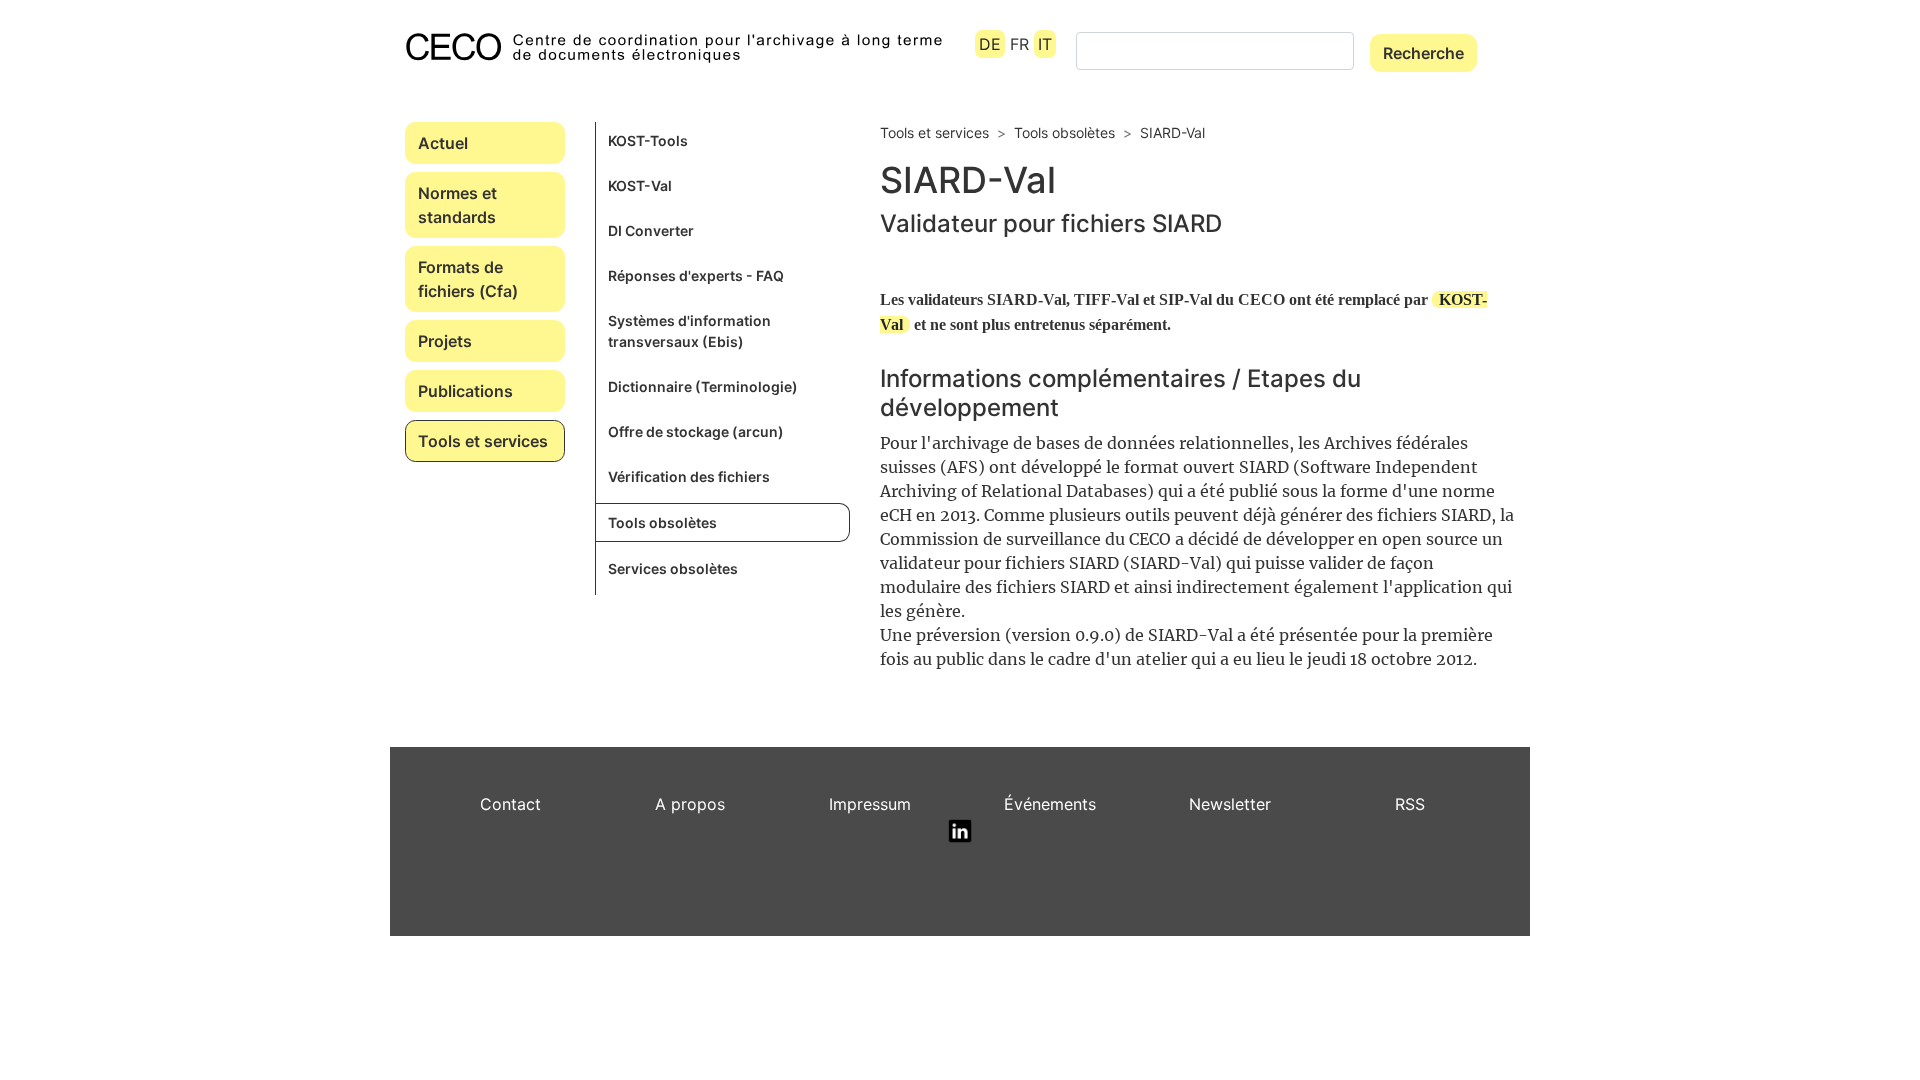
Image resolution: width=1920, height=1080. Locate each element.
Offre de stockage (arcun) (696, 431)
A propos (690, 804)
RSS (1410, 804)
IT (1045, 44)
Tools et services (483, 441)
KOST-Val (640, 185)
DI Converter (651, 230)
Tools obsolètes (662, 522)
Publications (465, 391)
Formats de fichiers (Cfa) (468, 279)
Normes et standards (457, 205)
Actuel (443, 143)
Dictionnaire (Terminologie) (703, 386)
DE (990, 44)
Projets (445, 341)
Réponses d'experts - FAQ (696, 275)
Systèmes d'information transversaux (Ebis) (689, 331)
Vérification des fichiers (689, 476)
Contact (510, 804)
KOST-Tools (648, 140)
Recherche (1423, 53)
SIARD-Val (1172, 132)
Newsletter (1230, 804)
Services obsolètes (673, 568)
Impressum (870, 804)
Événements (1050, 804)
